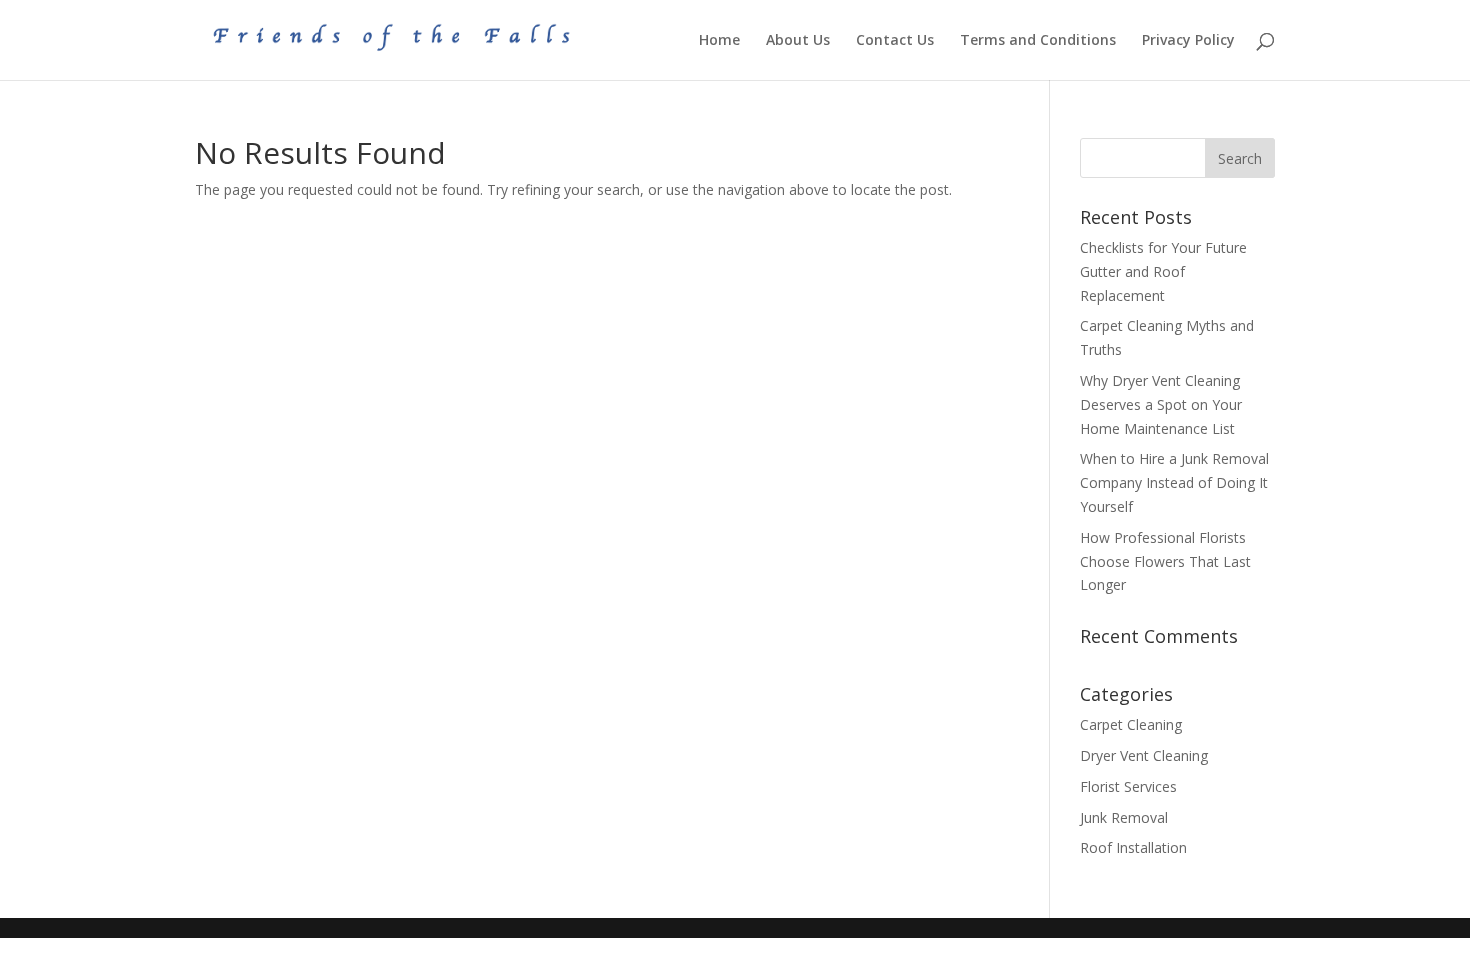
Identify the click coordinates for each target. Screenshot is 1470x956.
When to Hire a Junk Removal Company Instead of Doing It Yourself (1174, 482)
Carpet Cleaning (1131, 724)
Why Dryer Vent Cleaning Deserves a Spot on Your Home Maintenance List (1161, 404)
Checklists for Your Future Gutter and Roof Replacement (1163, 271)
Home (719, 41)
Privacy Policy (1188, 41)
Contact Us (895, 41)
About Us (798, 41)
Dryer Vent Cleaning (1144, 755)
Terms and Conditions (1038, 41)
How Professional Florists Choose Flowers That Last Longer (1165, 561)
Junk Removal (1124, 817)
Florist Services (1128, 786)
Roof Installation (1133, 847)
